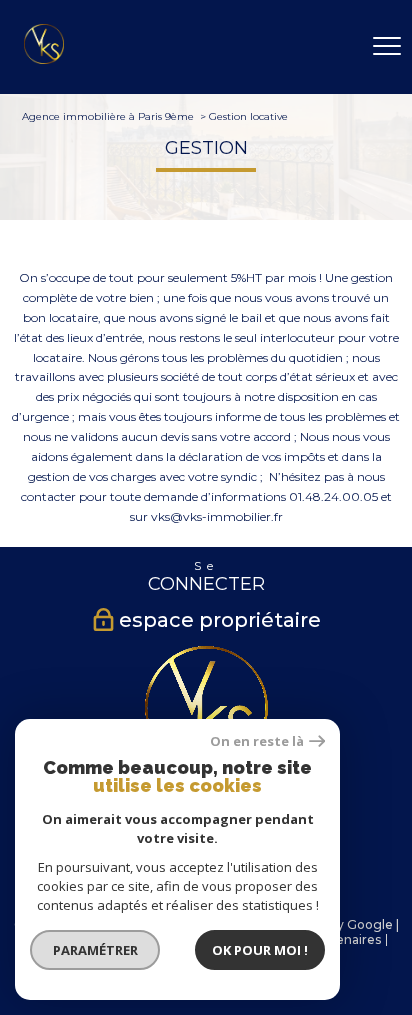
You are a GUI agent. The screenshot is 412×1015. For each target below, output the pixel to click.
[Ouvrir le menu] (387, 47)
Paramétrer (95, 950)
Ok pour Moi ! (260, 950)
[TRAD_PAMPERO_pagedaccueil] (44, 59)
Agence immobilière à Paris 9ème (108, 116)
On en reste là (257, 741)
